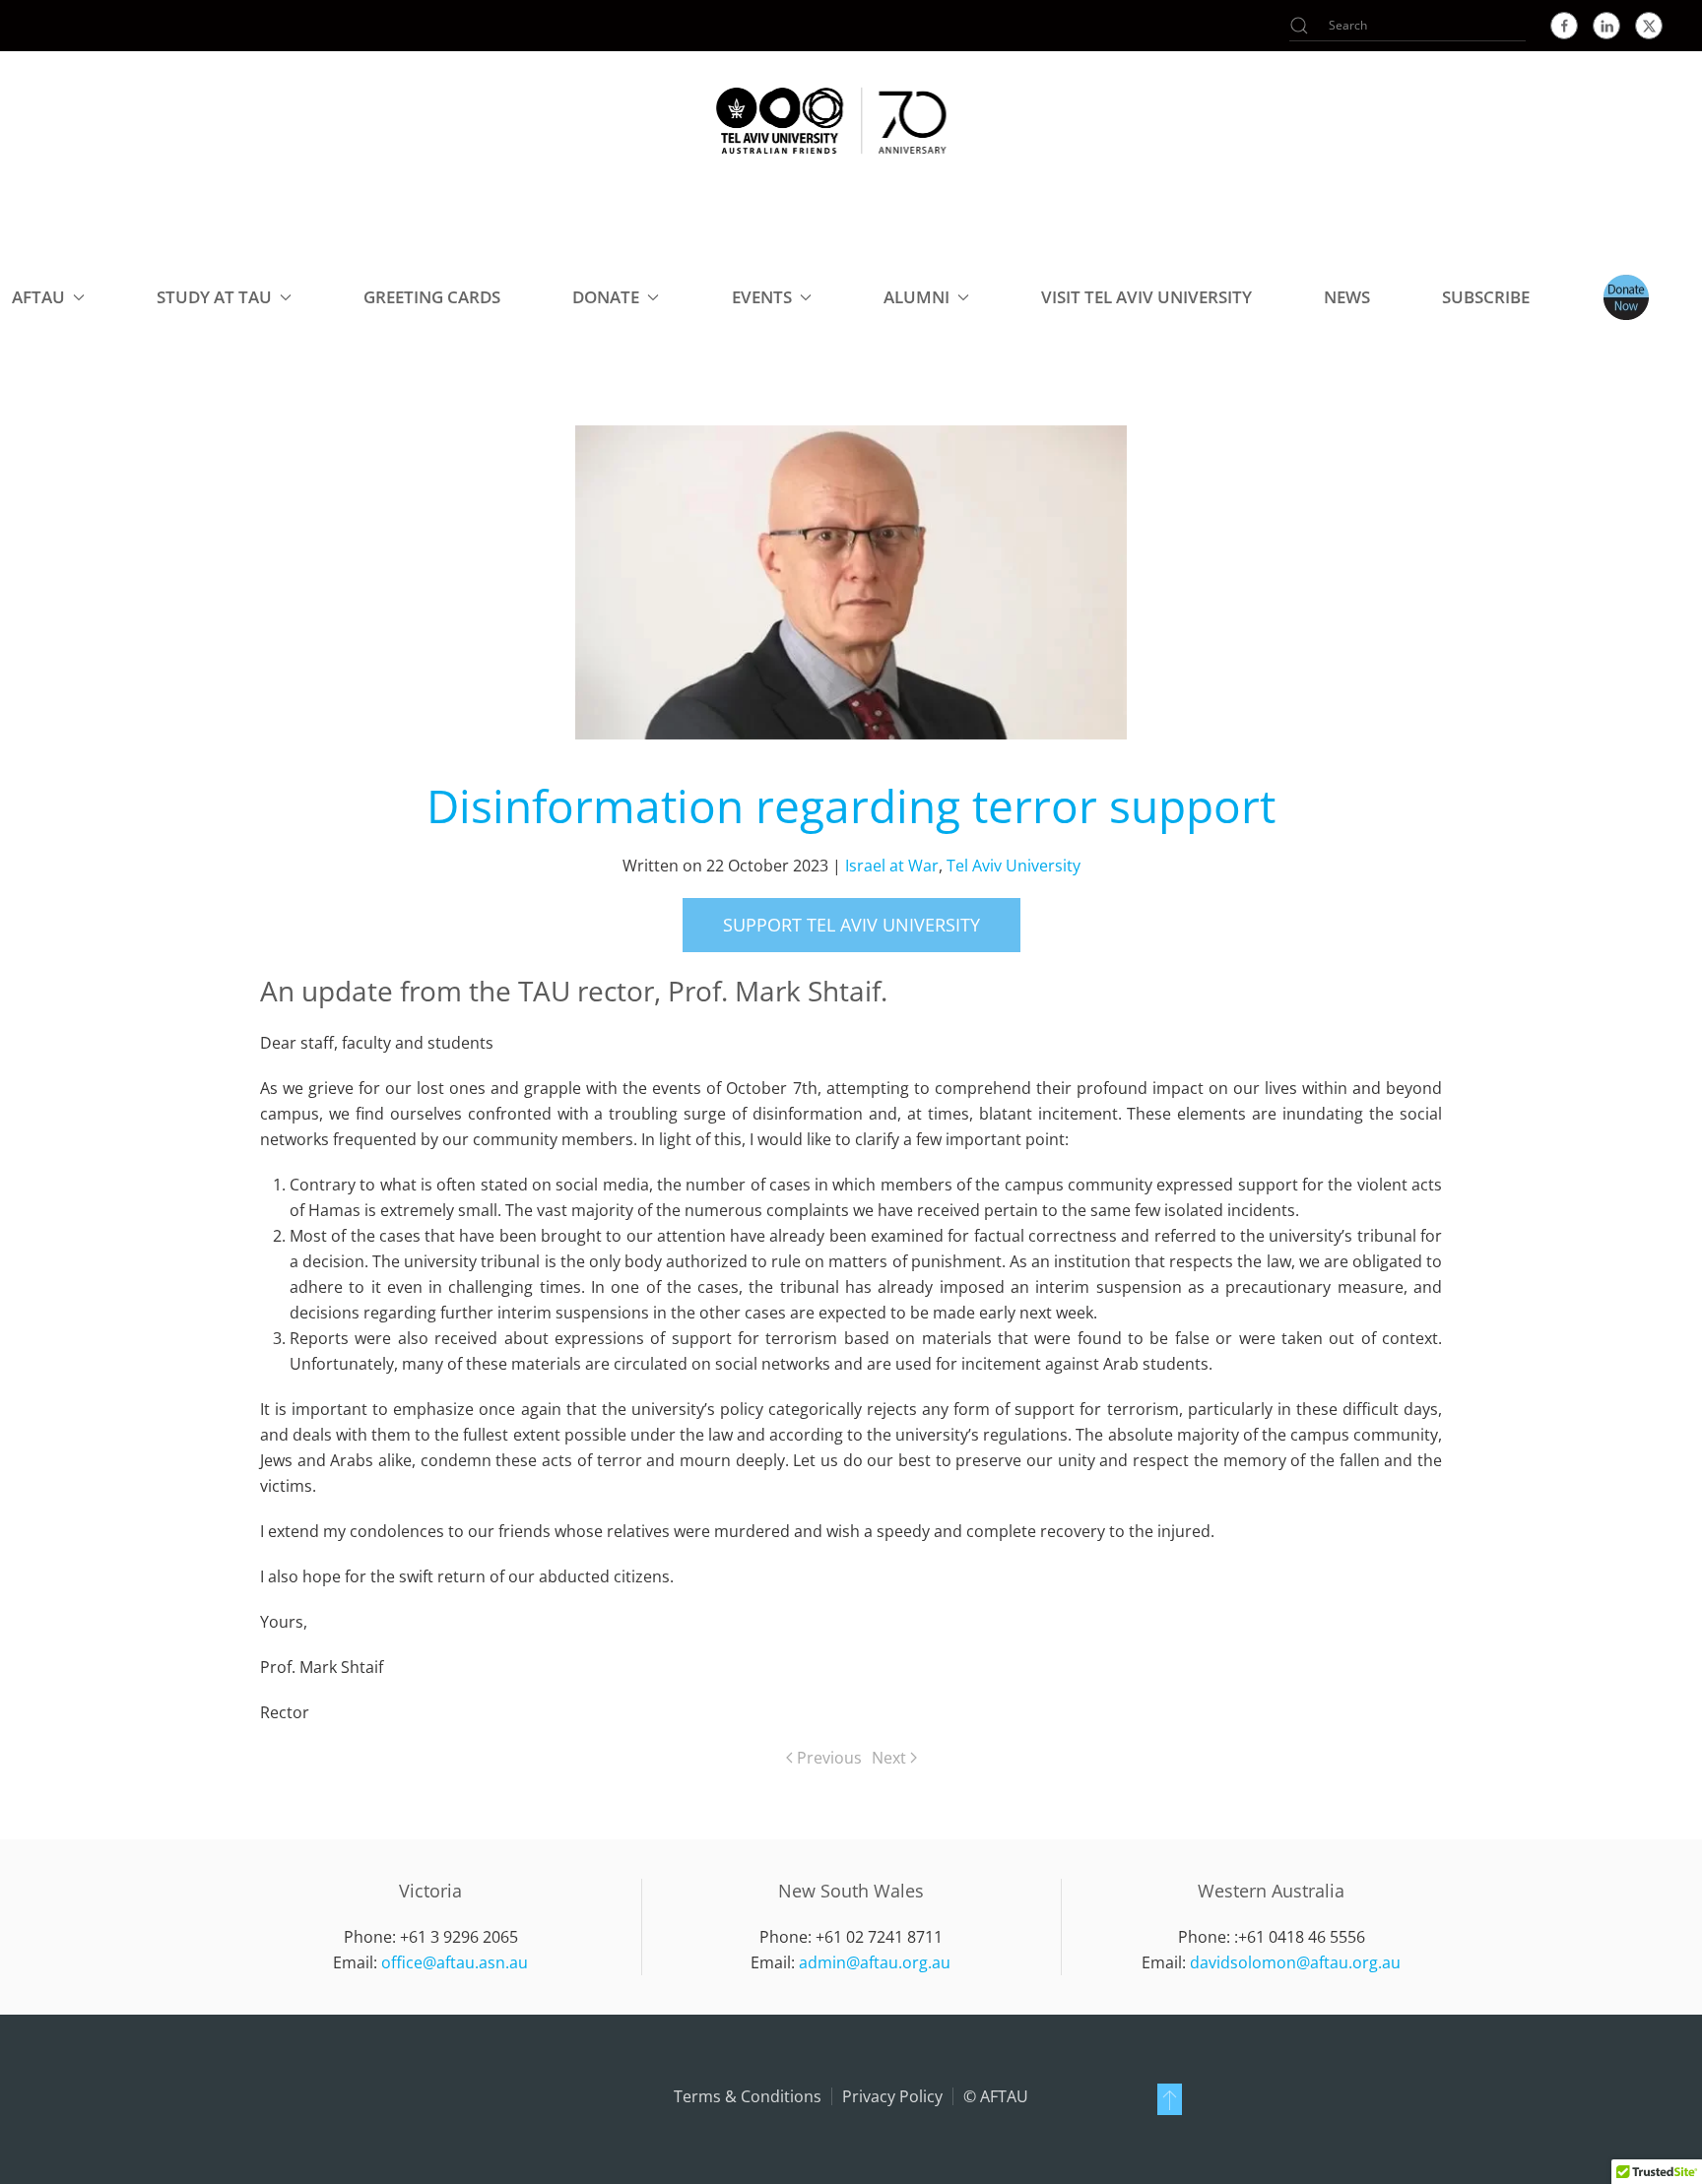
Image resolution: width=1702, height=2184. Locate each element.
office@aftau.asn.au (455, 1962)
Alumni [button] (916, 297)
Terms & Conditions (748, 2096)
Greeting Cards (432, 297)
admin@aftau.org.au (875, 1962)
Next (889, 1758)
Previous (829, 1758)
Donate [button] (606, 297)
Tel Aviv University (1014, 866)
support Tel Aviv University (851, 925)
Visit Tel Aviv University (1146, 297)
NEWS (1347, 297)
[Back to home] (831, 120)
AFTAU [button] (38, 297)
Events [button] (762, 297)
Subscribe (1486, 297)
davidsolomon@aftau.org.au (1295, 1962)
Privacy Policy (892, 2096)
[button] (1170, 2099)
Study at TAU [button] (214, 297)
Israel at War (892, 866)
